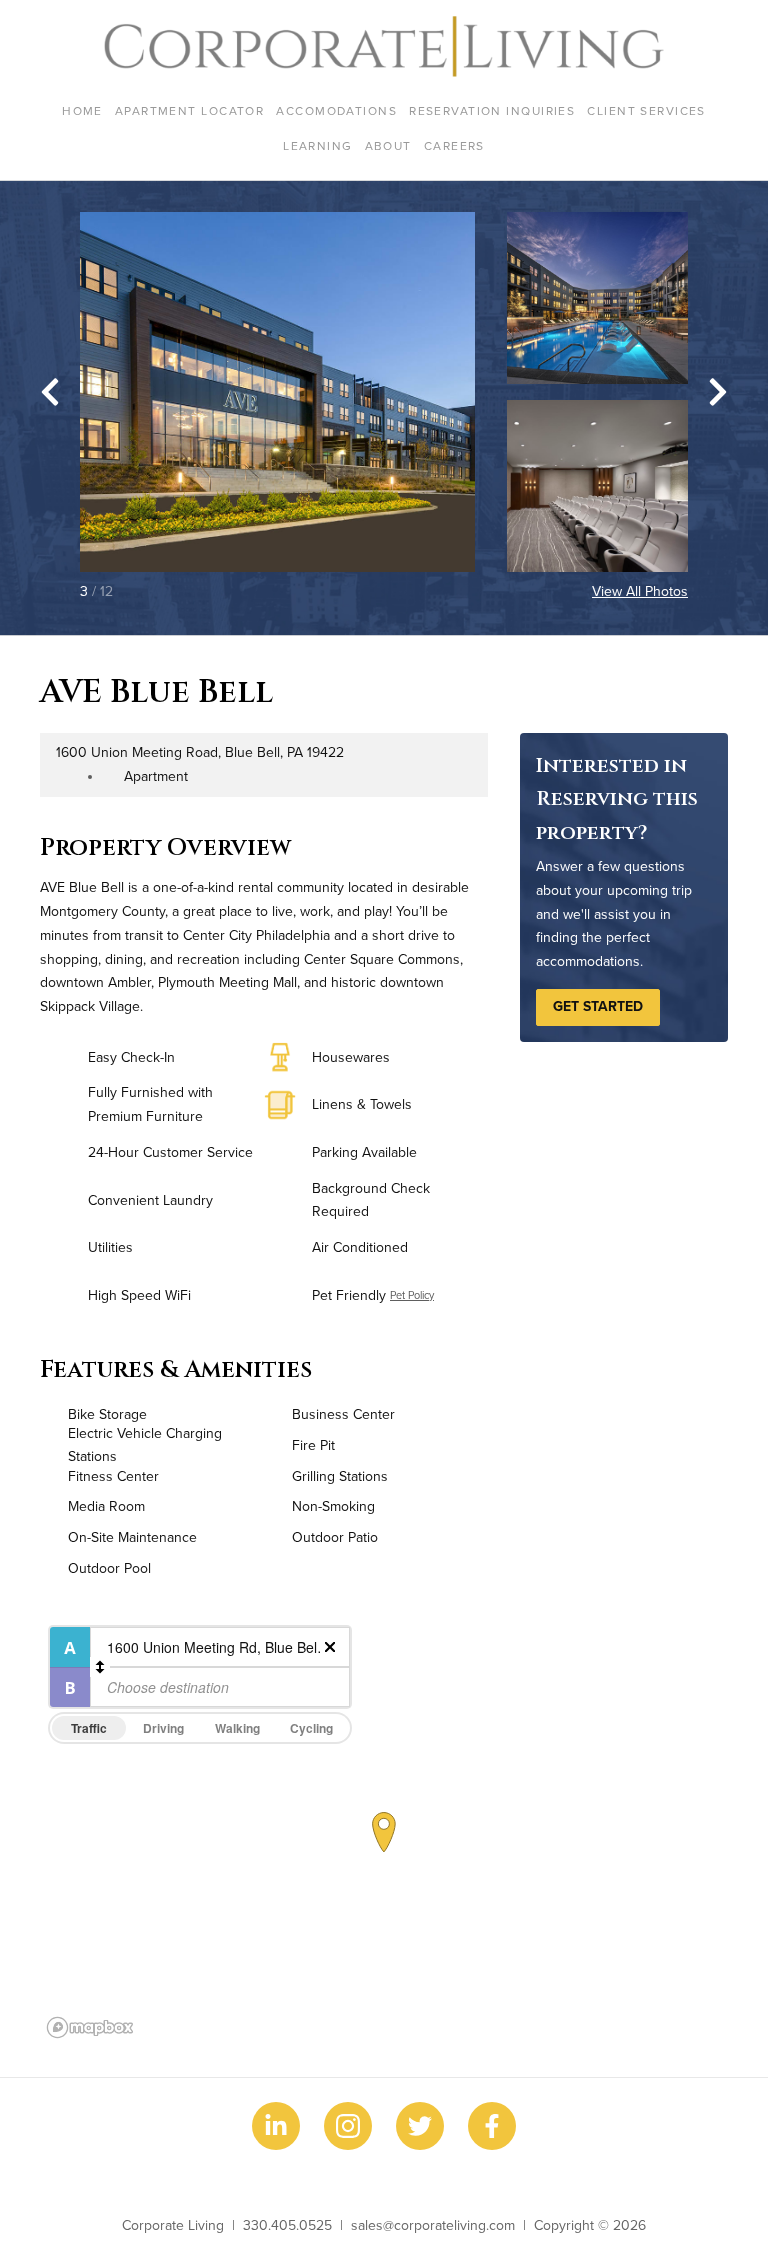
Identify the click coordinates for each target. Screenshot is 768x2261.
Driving (163, 1728)
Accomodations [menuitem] (336, 110)
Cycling (311, 1728)
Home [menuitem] (82, 110)
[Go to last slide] (50, 392)
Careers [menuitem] (454, 145)
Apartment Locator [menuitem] (189, 110)
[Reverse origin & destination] (100, 1667)
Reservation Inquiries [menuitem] (492, 110)
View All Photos (640, 591)
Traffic (89, 1728)
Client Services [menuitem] (646, 110)
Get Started (598, 1006)
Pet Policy (412, 1295)
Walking (237, 1728)
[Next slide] (718, 392)
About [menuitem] (388, 145)
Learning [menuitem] (318, 145)
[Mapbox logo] (90, 2027)
